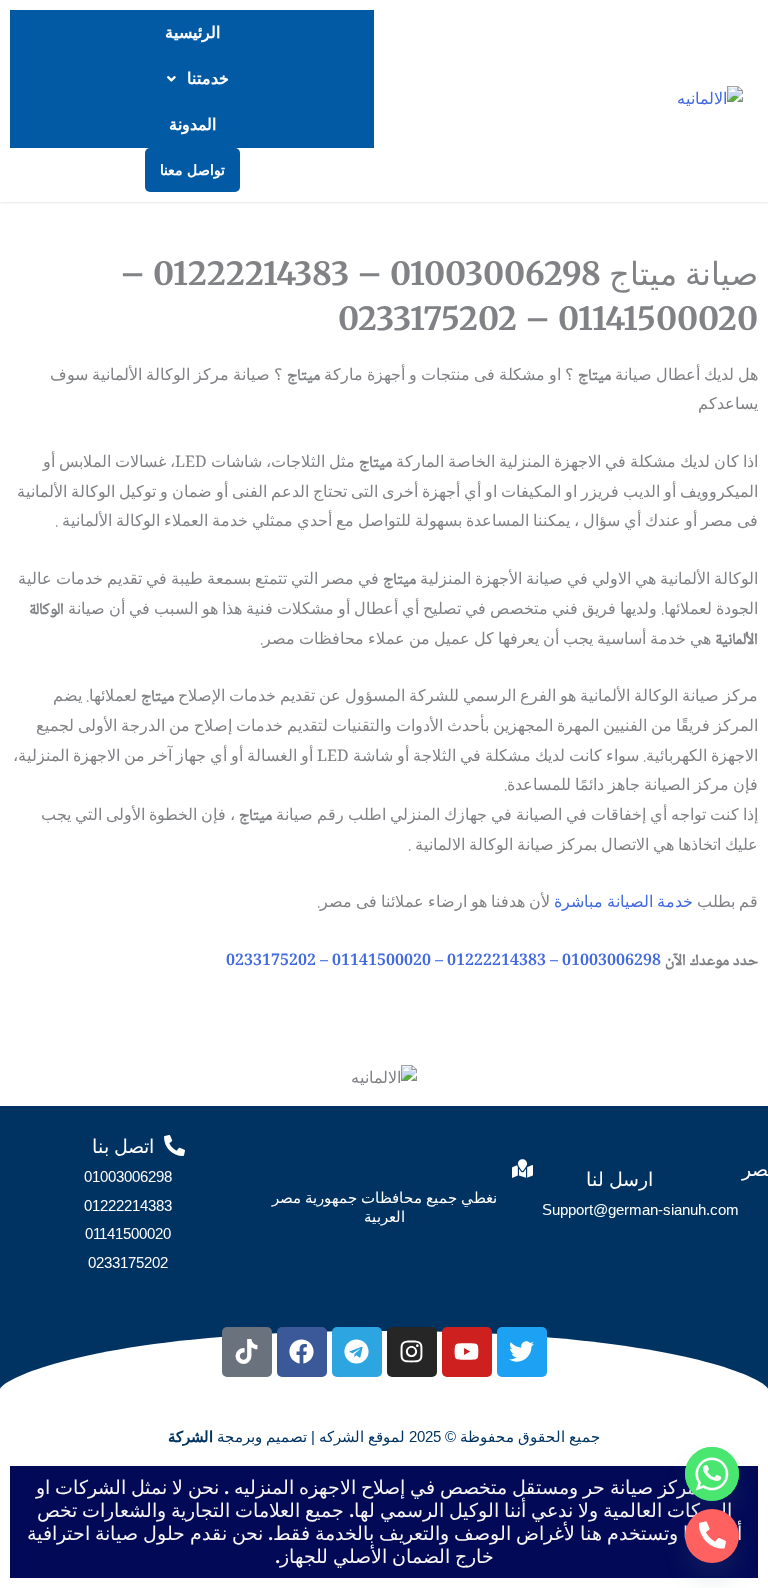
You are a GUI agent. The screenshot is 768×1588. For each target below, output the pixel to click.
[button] (192, 79)
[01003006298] (712, 1536)
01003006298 (128, 1176)
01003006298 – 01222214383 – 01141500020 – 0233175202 (443, 961)
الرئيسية (192, 32)
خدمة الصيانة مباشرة (623, 903)
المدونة (192, 124)
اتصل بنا (123, 1146)
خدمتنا (208, 78)
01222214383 (128, 1205)
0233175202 (128, 1262)
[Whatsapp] (712, 1474)
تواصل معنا (192, 170)
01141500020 (128, 1233)
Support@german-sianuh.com (640, 1209)
